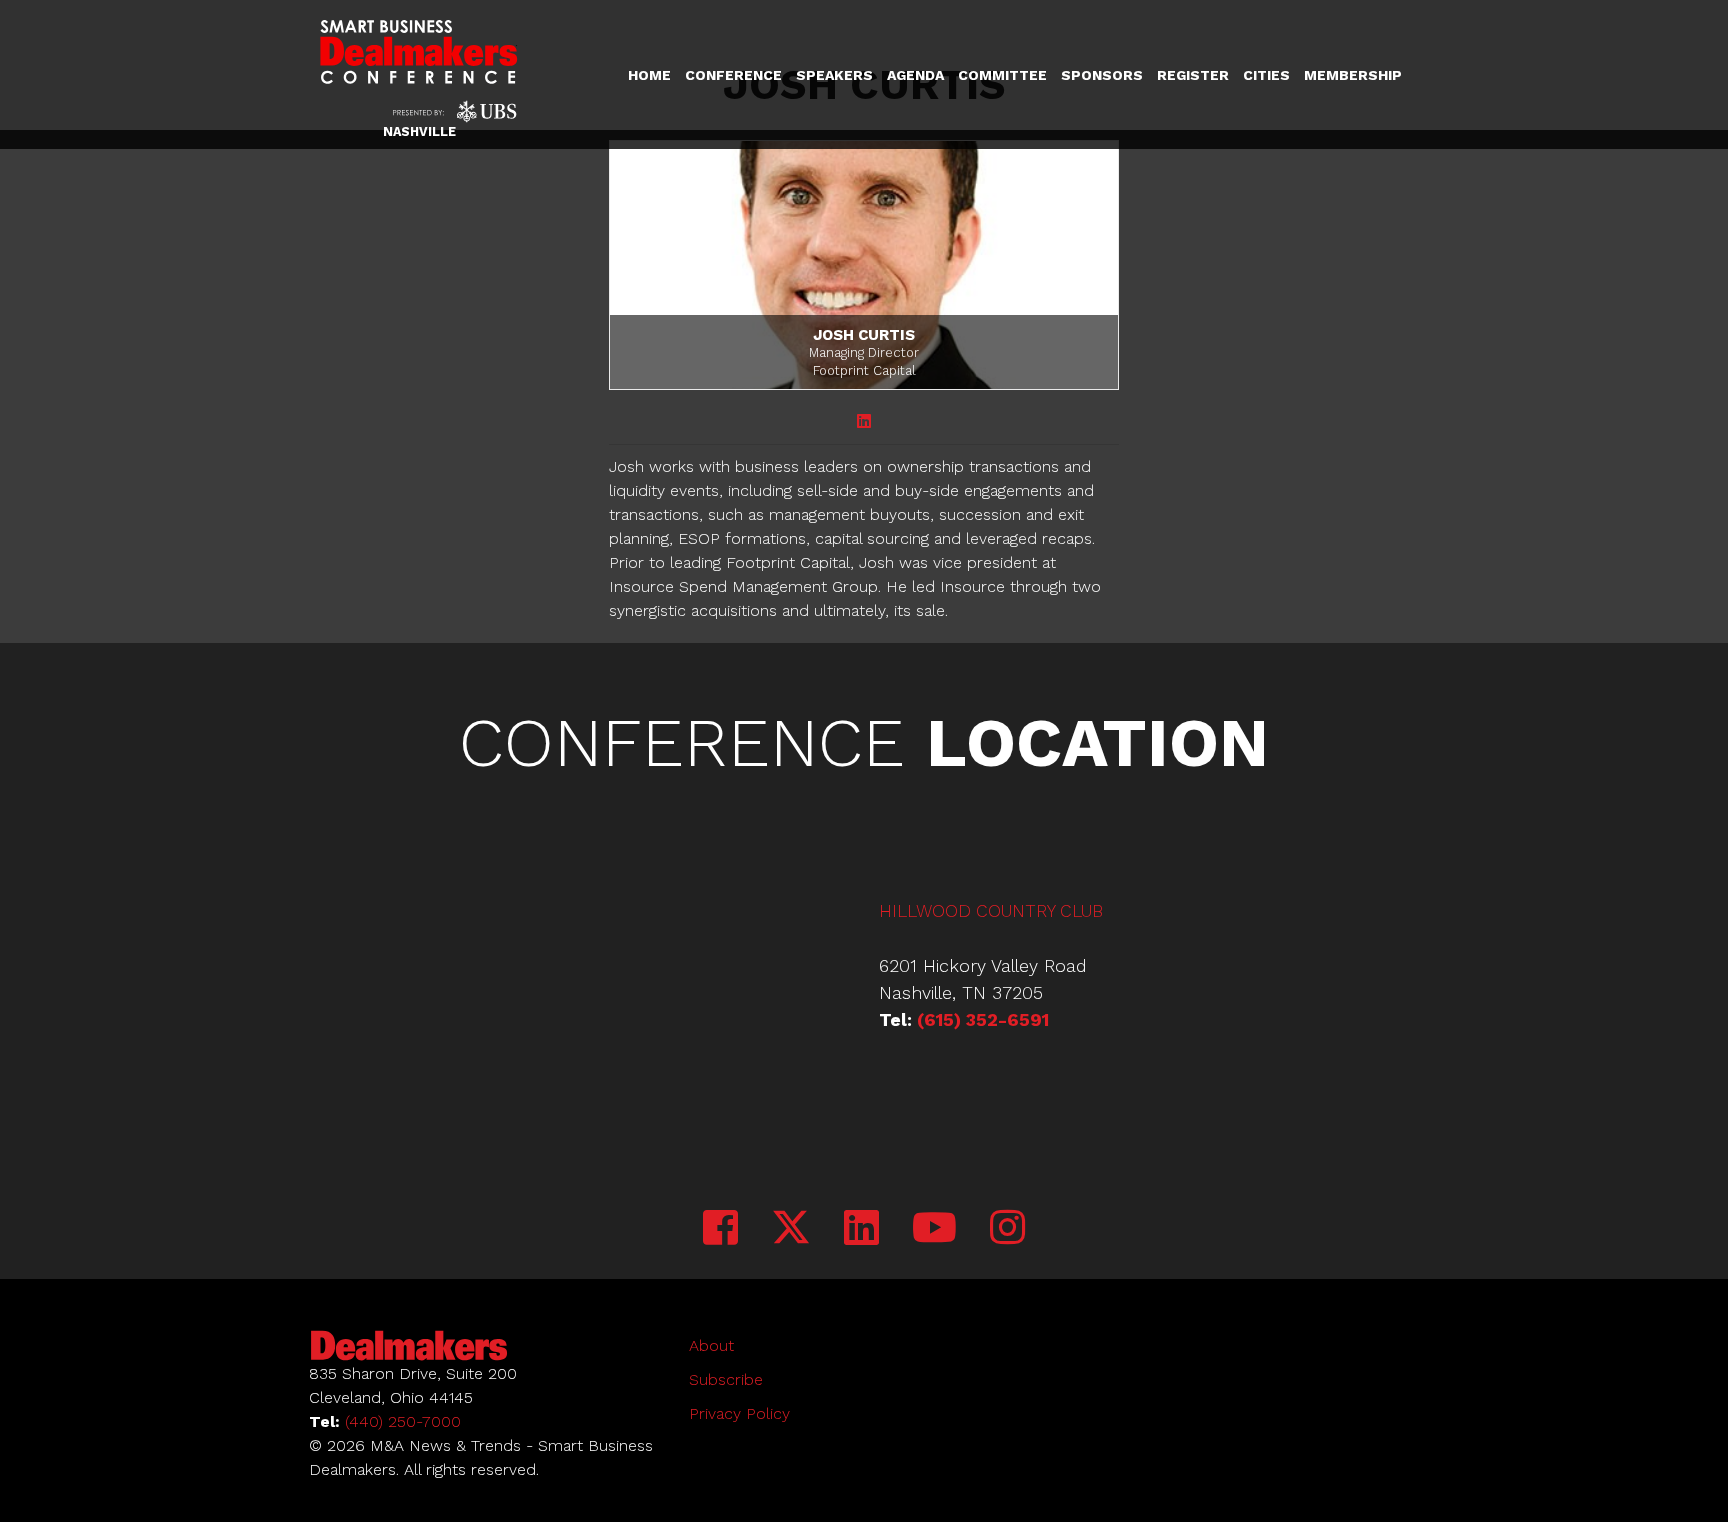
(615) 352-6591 (983, 1019)
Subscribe (726, 1379)
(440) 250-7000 (403, 1421)
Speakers (834, 75)
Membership (1353, 75)
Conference (733, 75)
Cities (1266, 75)
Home (649, 75)
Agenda (915, 75)
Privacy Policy (739, 1413)
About (711, 1345)
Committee (1002, 75)
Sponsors (1102, 75)
